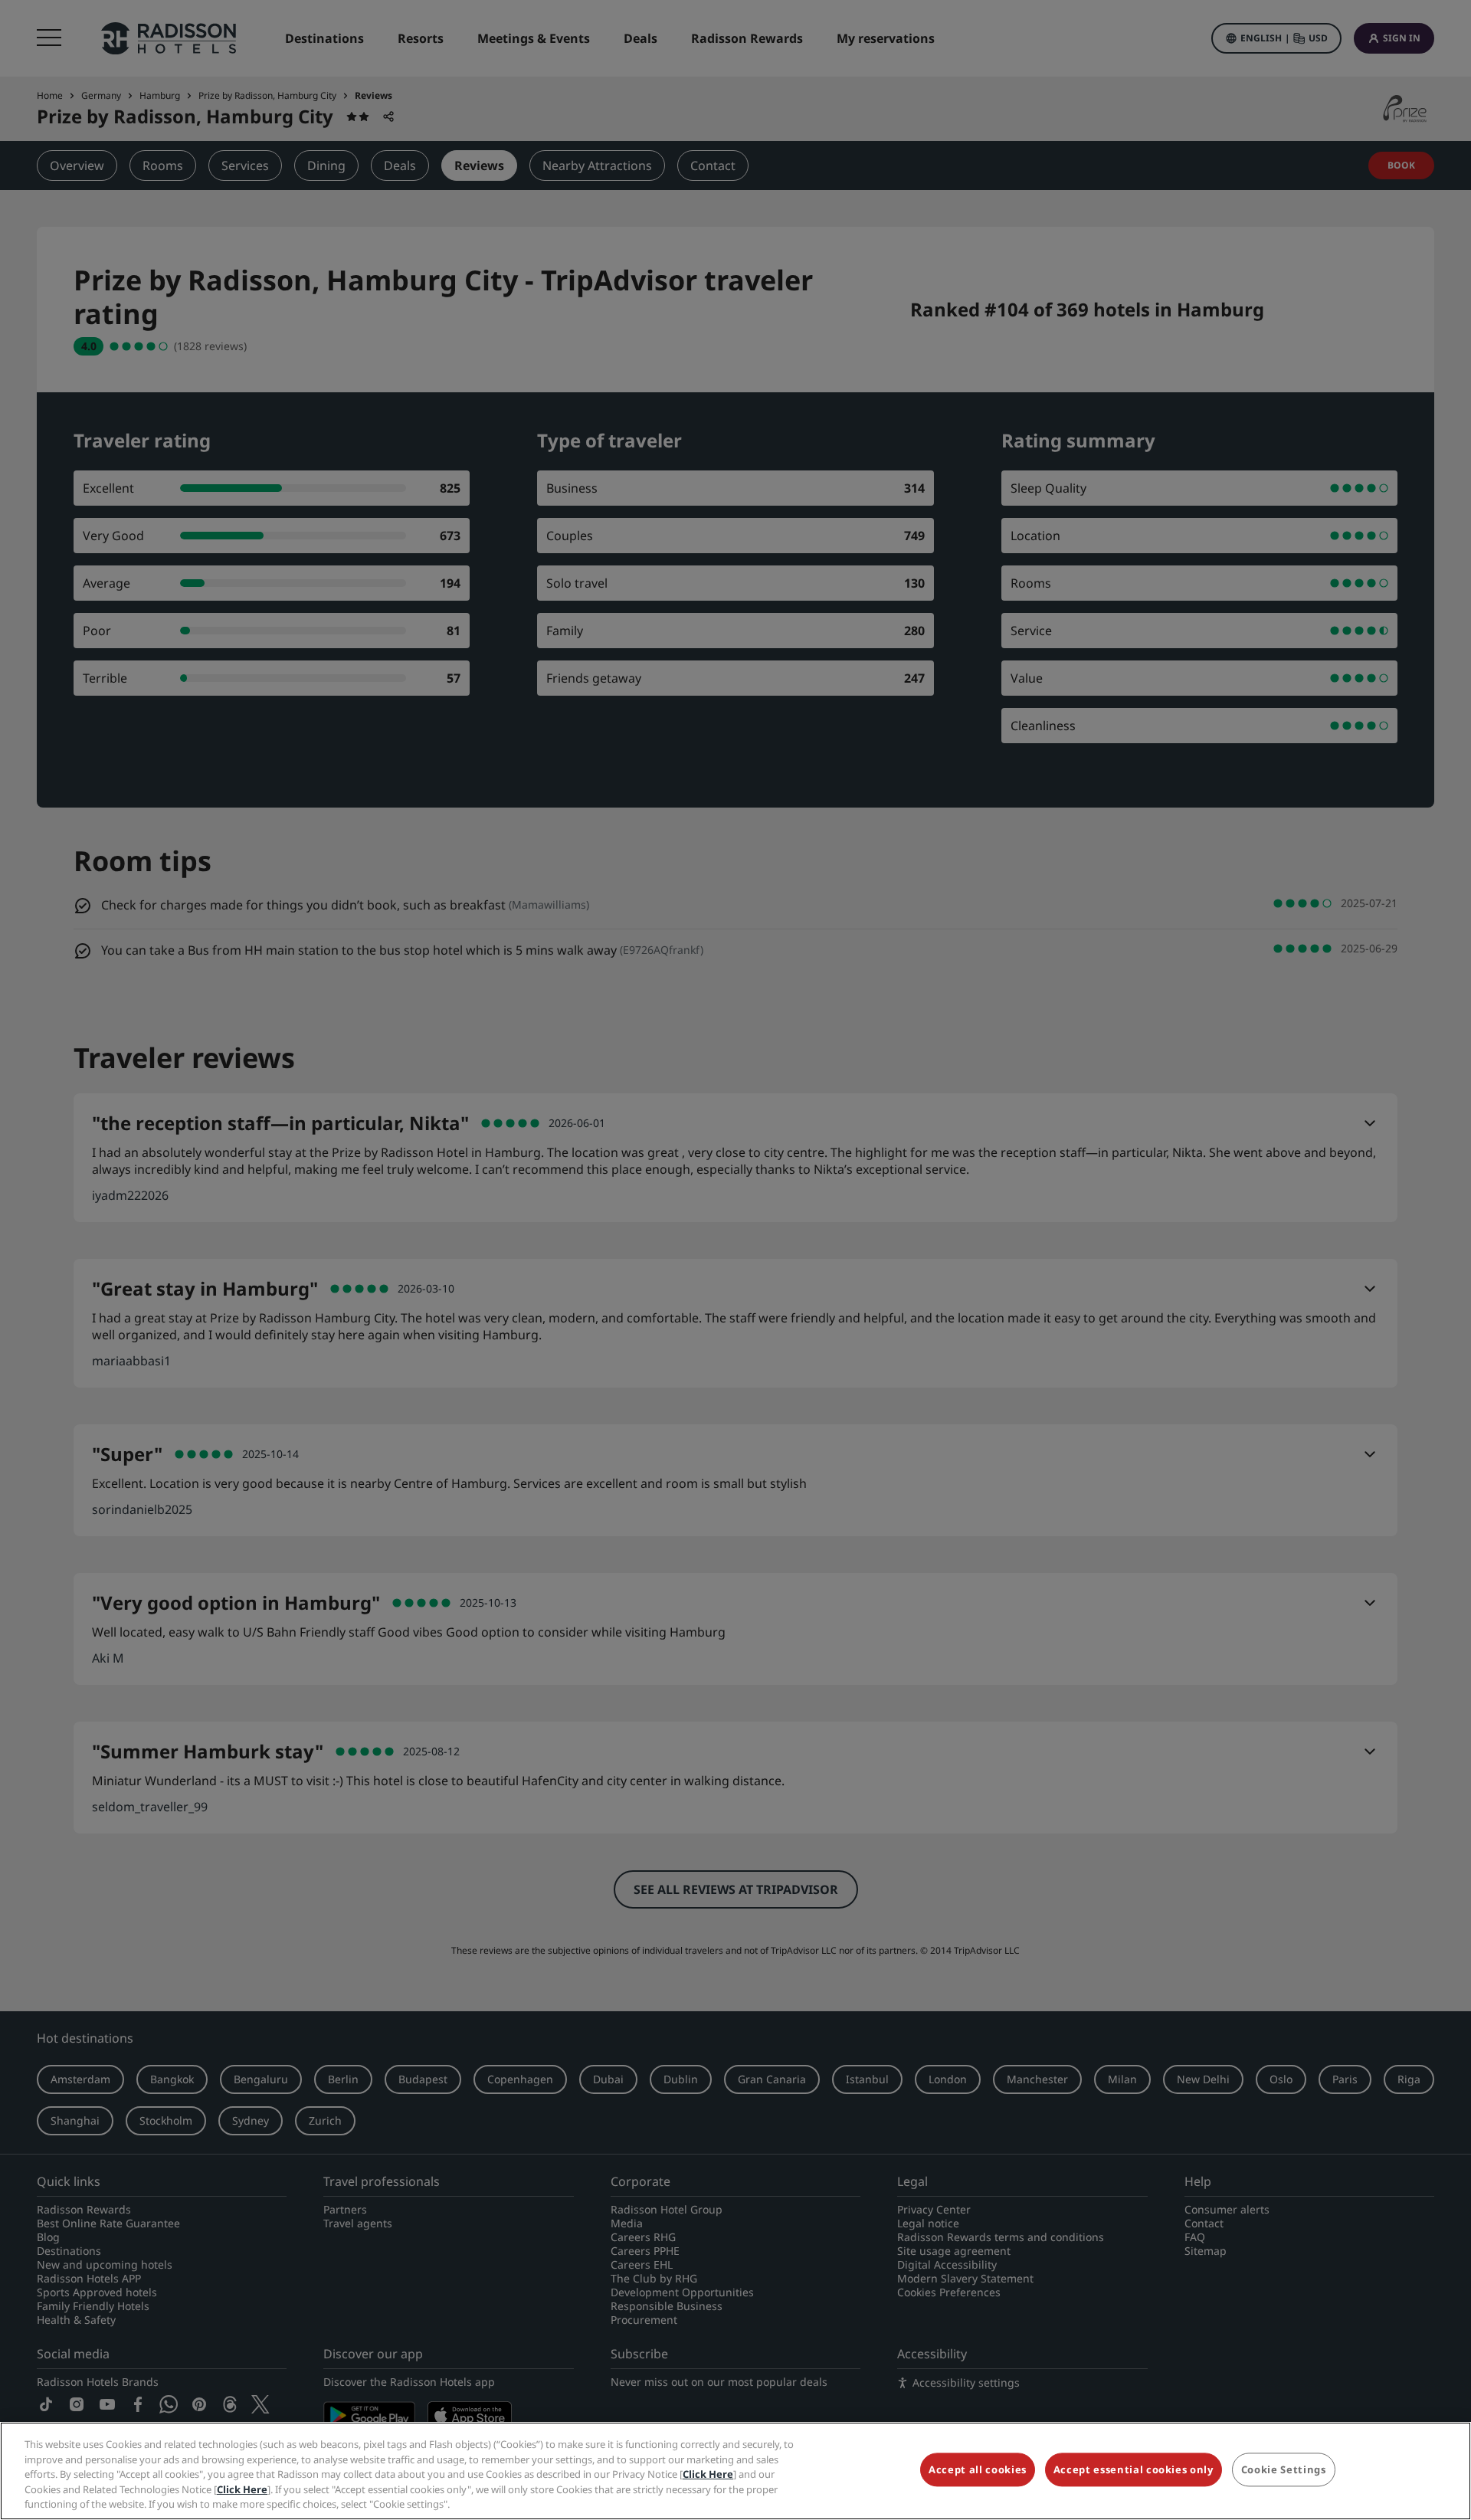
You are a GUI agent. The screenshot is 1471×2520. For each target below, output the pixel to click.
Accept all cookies (978, 2470)
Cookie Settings (1284, 2470)
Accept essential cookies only (1134, 2470)
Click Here (708, 2474)
